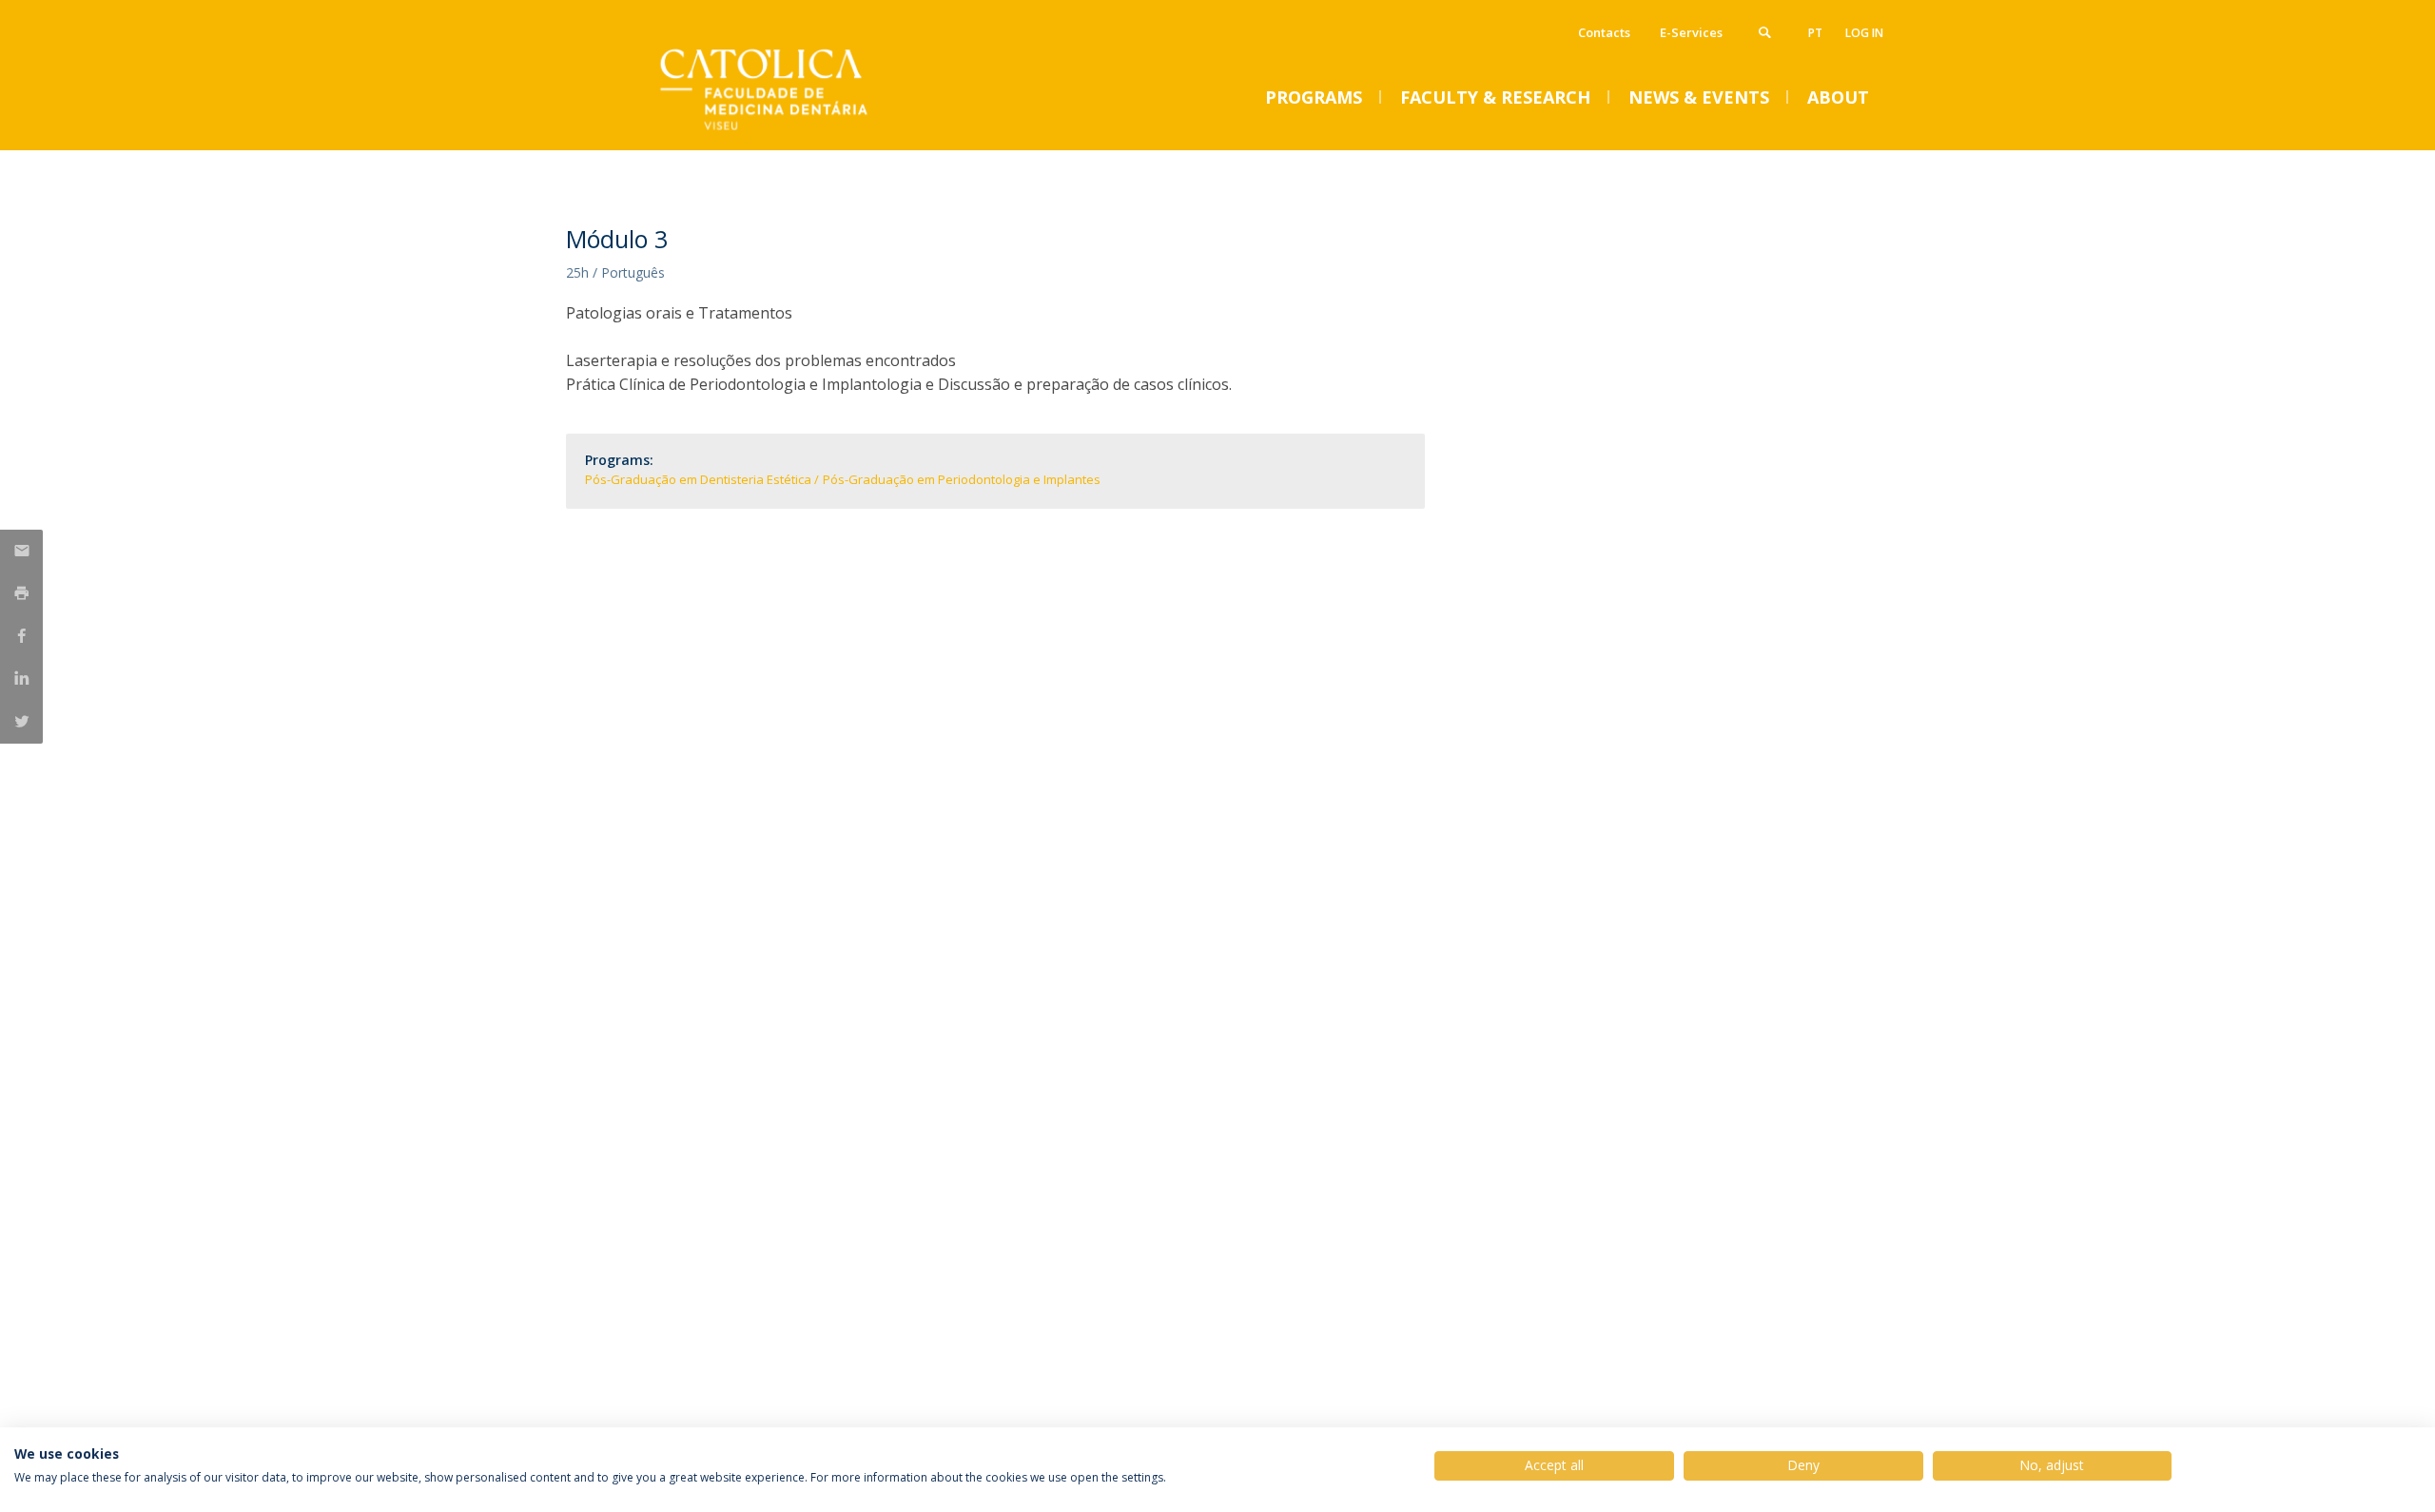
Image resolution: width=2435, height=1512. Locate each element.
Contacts (1604, 32)
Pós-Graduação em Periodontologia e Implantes (962, 479)
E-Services (1691, 32)
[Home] (756, 131)
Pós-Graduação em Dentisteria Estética (698, 479)
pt (1815, 33)
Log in (1864, 33)
